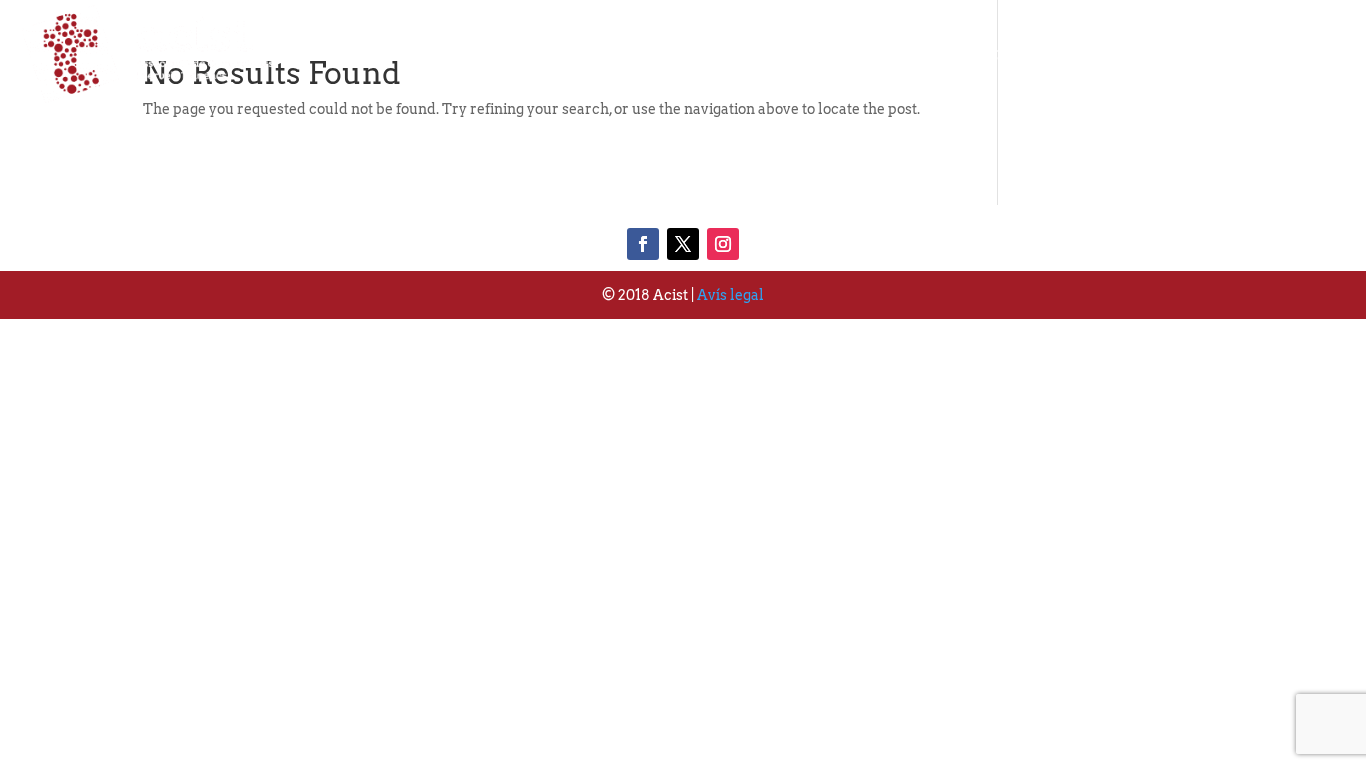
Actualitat (1160, 53)
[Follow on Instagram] (723, 244)
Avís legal (730, 295)
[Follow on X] (683, 244)
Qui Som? (891, 53)
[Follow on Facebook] (643, 244)
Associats (1024, 53)
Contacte (1293, 53)
